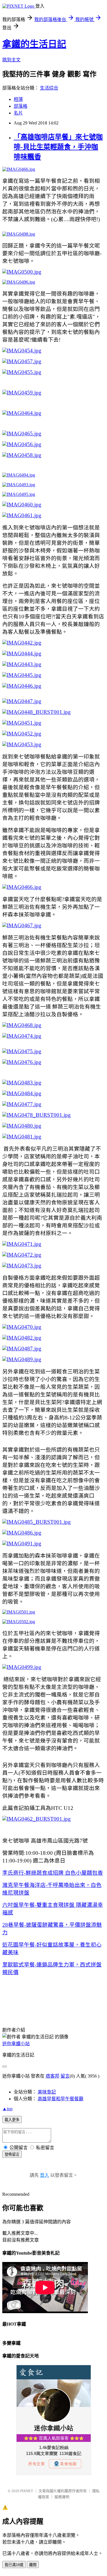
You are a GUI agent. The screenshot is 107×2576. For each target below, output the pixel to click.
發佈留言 (12, 2154)
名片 (18, 113)
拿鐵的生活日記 (34, 44)
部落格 (21, 106)
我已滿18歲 (14, 2565)
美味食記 (47, 2092)
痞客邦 (53, 2076)
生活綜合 (49, 88)
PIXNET (27, 2491)
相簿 (18, 99)
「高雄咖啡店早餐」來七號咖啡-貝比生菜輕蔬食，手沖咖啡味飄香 (58, 147)
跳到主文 (11, 60)
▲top (7, 2109)
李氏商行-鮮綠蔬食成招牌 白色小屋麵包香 (53, 1873)
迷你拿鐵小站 (16, 2044)
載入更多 (12, 2120)
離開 (33, 2565)
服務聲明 (62, 2497)
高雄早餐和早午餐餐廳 (60, 2099)
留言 (65, 2076)
